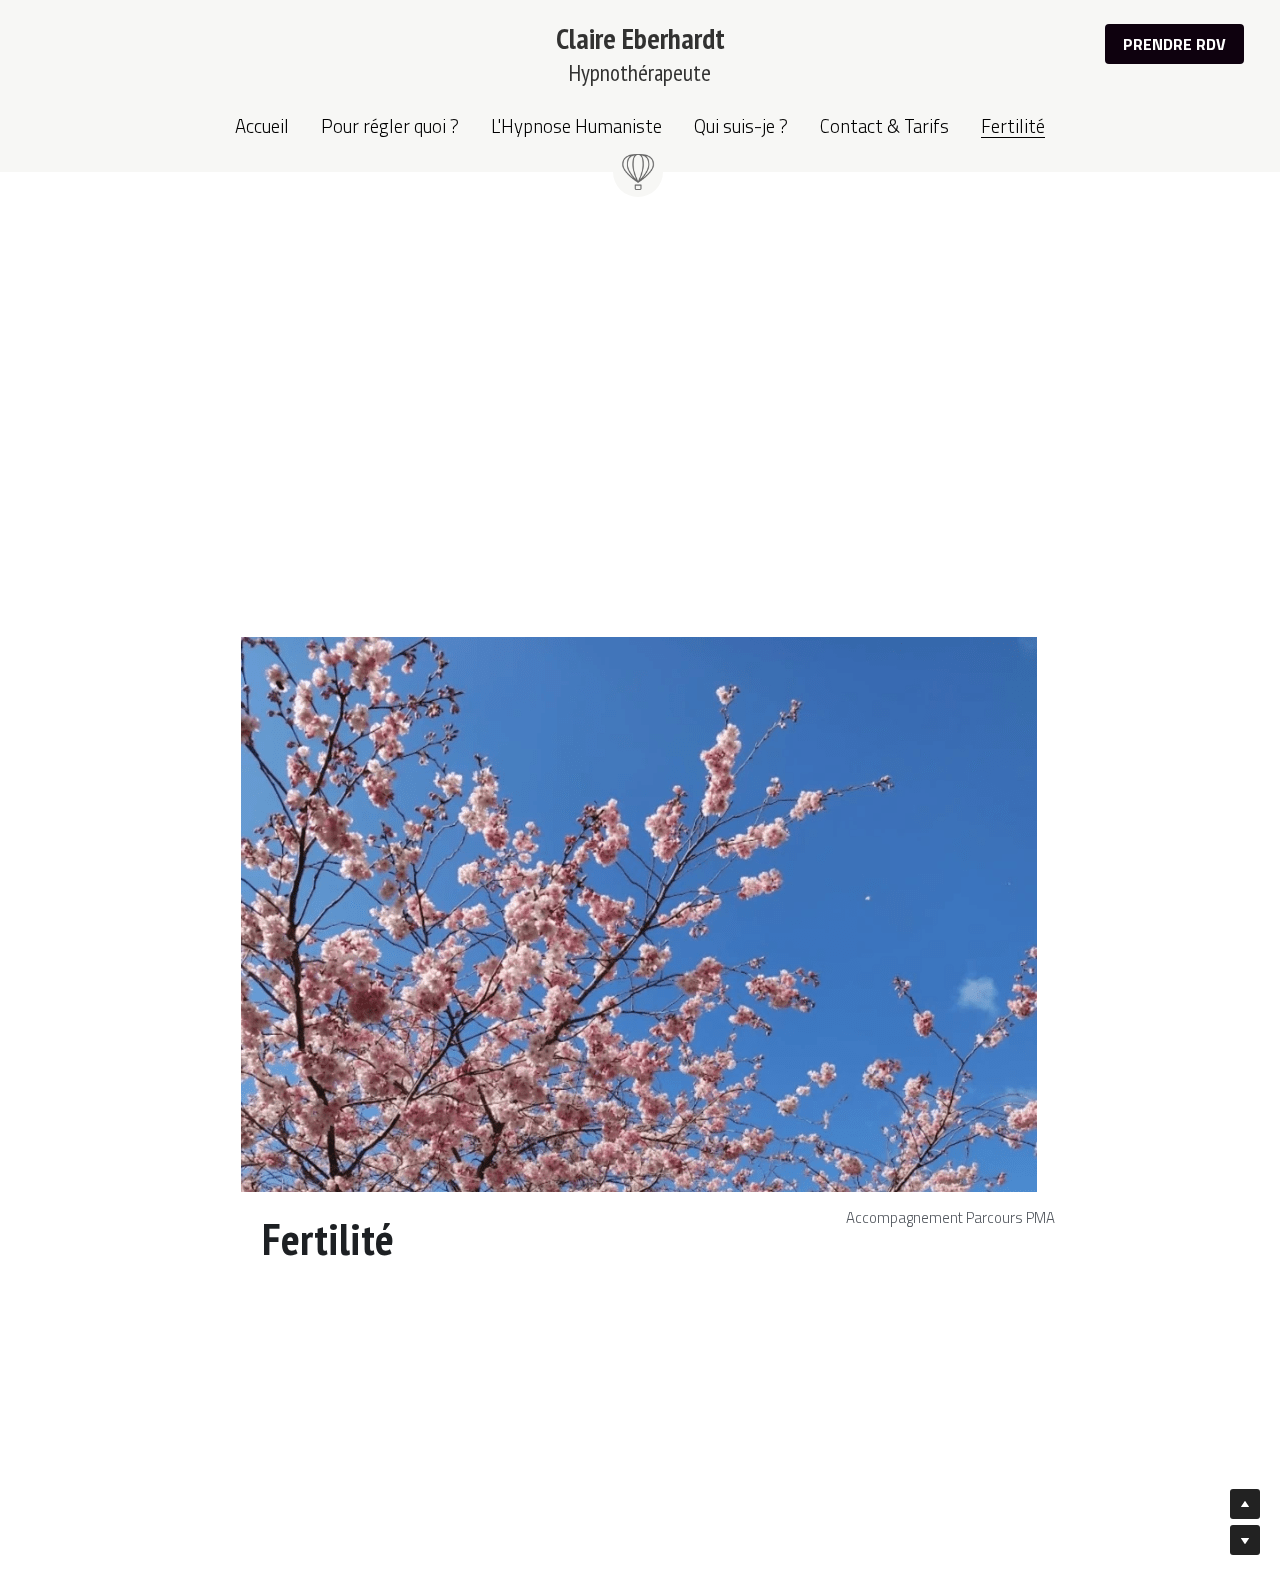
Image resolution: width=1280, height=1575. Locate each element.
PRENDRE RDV (1174, 44)
